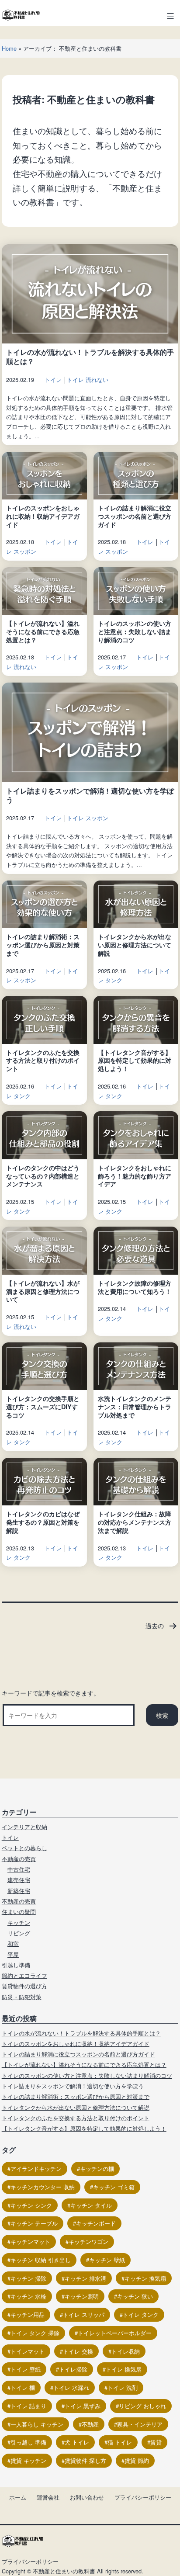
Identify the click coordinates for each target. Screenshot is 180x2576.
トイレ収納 (126, 2351)
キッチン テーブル (34, 2223)
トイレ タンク (141, 2314)
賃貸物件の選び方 (24, 1986)
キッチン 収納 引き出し (41, 2260)
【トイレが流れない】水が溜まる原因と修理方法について (43, 1291)
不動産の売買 (19, 1859)
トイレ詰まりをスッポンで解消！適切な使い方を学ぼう (90, 795)
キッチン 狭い (135, 2296)
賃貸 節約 (137, 2460)
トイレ (53, 380)
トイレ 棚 (23, 2387)
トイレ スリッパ (84, 2314)
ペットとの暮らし (24, 1848)
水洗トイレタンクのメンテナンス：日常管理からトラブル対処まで (135, 1406)
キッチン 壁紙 (107, 2260)
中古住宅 (19, 1869)
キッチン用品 (28, 2314)
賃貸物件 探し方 (85, 2460)
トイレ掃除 (73, 2369)
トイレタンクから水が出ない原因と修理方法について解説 (135, 945)
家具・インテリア (140, 2424)
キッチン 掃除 (28, 2278)
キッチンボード (96, 2223)
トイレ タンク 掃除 (35, 2333)
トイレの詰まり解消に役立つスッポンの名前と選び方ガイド (135, 516)
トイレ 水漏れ (71, 2387)
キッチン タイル (91, 2205)
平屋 (13, 1954)
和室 (13, 1943)
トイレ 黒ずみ (83, 2406)
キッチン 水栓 (28, 2296)
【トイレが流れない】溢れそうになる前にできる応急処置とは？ (43, 631)
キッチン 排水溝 (85, 2278)
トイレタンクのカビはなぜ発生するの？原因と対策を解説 (43, 1522)
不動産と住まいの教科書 (64, 2571)
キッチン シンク (31, 2205)
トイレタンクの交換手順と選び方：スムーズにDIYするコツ (43, 1406)
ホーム (18, 2497)
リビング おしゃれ (142, 2406)
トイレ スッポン (88, 818)
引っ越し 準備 (28, 2442)
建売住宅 (19, 1880)
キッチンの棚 (97, 2169)
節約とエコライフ (24, 1975)
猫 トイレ (120, 2442)
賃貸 (156, 2442)
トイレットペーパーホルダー (115, 2333)
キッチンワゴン (88, 2241)
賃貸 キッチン (28, 2460)
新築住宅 (19, 1891)
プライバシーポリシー (143, 2497)
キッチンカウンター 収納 (43, 2187)
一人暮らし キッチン (37, 2424)
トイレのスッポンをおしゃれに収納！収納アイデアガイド (43, 516)
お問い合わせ (87, 2497)
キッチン (19, 1922)
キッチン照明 (82, 2296)
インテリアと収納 (24, 1827)
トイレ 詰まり (28, 2406)
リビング (19, 1933)
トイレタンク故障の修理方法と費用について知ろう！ (135, 1287)
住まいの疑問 (19, 1912)
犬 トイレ (77, 2442)
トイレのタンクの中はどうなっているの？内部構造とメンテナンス (43, 1176)
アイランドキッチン (36, 2169)
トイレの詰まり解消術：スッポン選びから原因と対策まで (43, 945)
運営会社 (48, 2497)
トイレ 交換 (78, 2351)
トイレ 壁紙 (26, 2369)
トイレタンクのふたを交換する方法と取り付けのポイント (43, 1060)
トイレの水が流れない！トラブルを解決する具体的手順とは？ (90, 357)
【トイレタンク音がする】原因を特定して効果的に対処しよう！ (135, 1060)
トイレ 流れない (88, 380)
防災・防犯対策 (22, 1997)
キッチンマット (30, 2241)
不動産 (90, 2424)
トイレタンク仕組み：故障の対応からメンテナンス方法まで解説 (135, 1522)
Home (9, 48)
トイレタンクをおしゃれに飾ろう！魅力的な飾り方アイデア (135, 1176)
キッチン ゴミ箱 (114, 2187)
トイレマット (28, 2351)
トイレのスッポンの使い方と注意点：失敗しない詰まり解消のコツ (135, 631)
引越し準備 (16, 1965)
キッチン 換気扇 (145, 2278)
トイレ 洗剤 (123, 2387)
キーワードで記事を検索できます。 (51, 1693)
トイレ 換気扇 (124, 2369)
